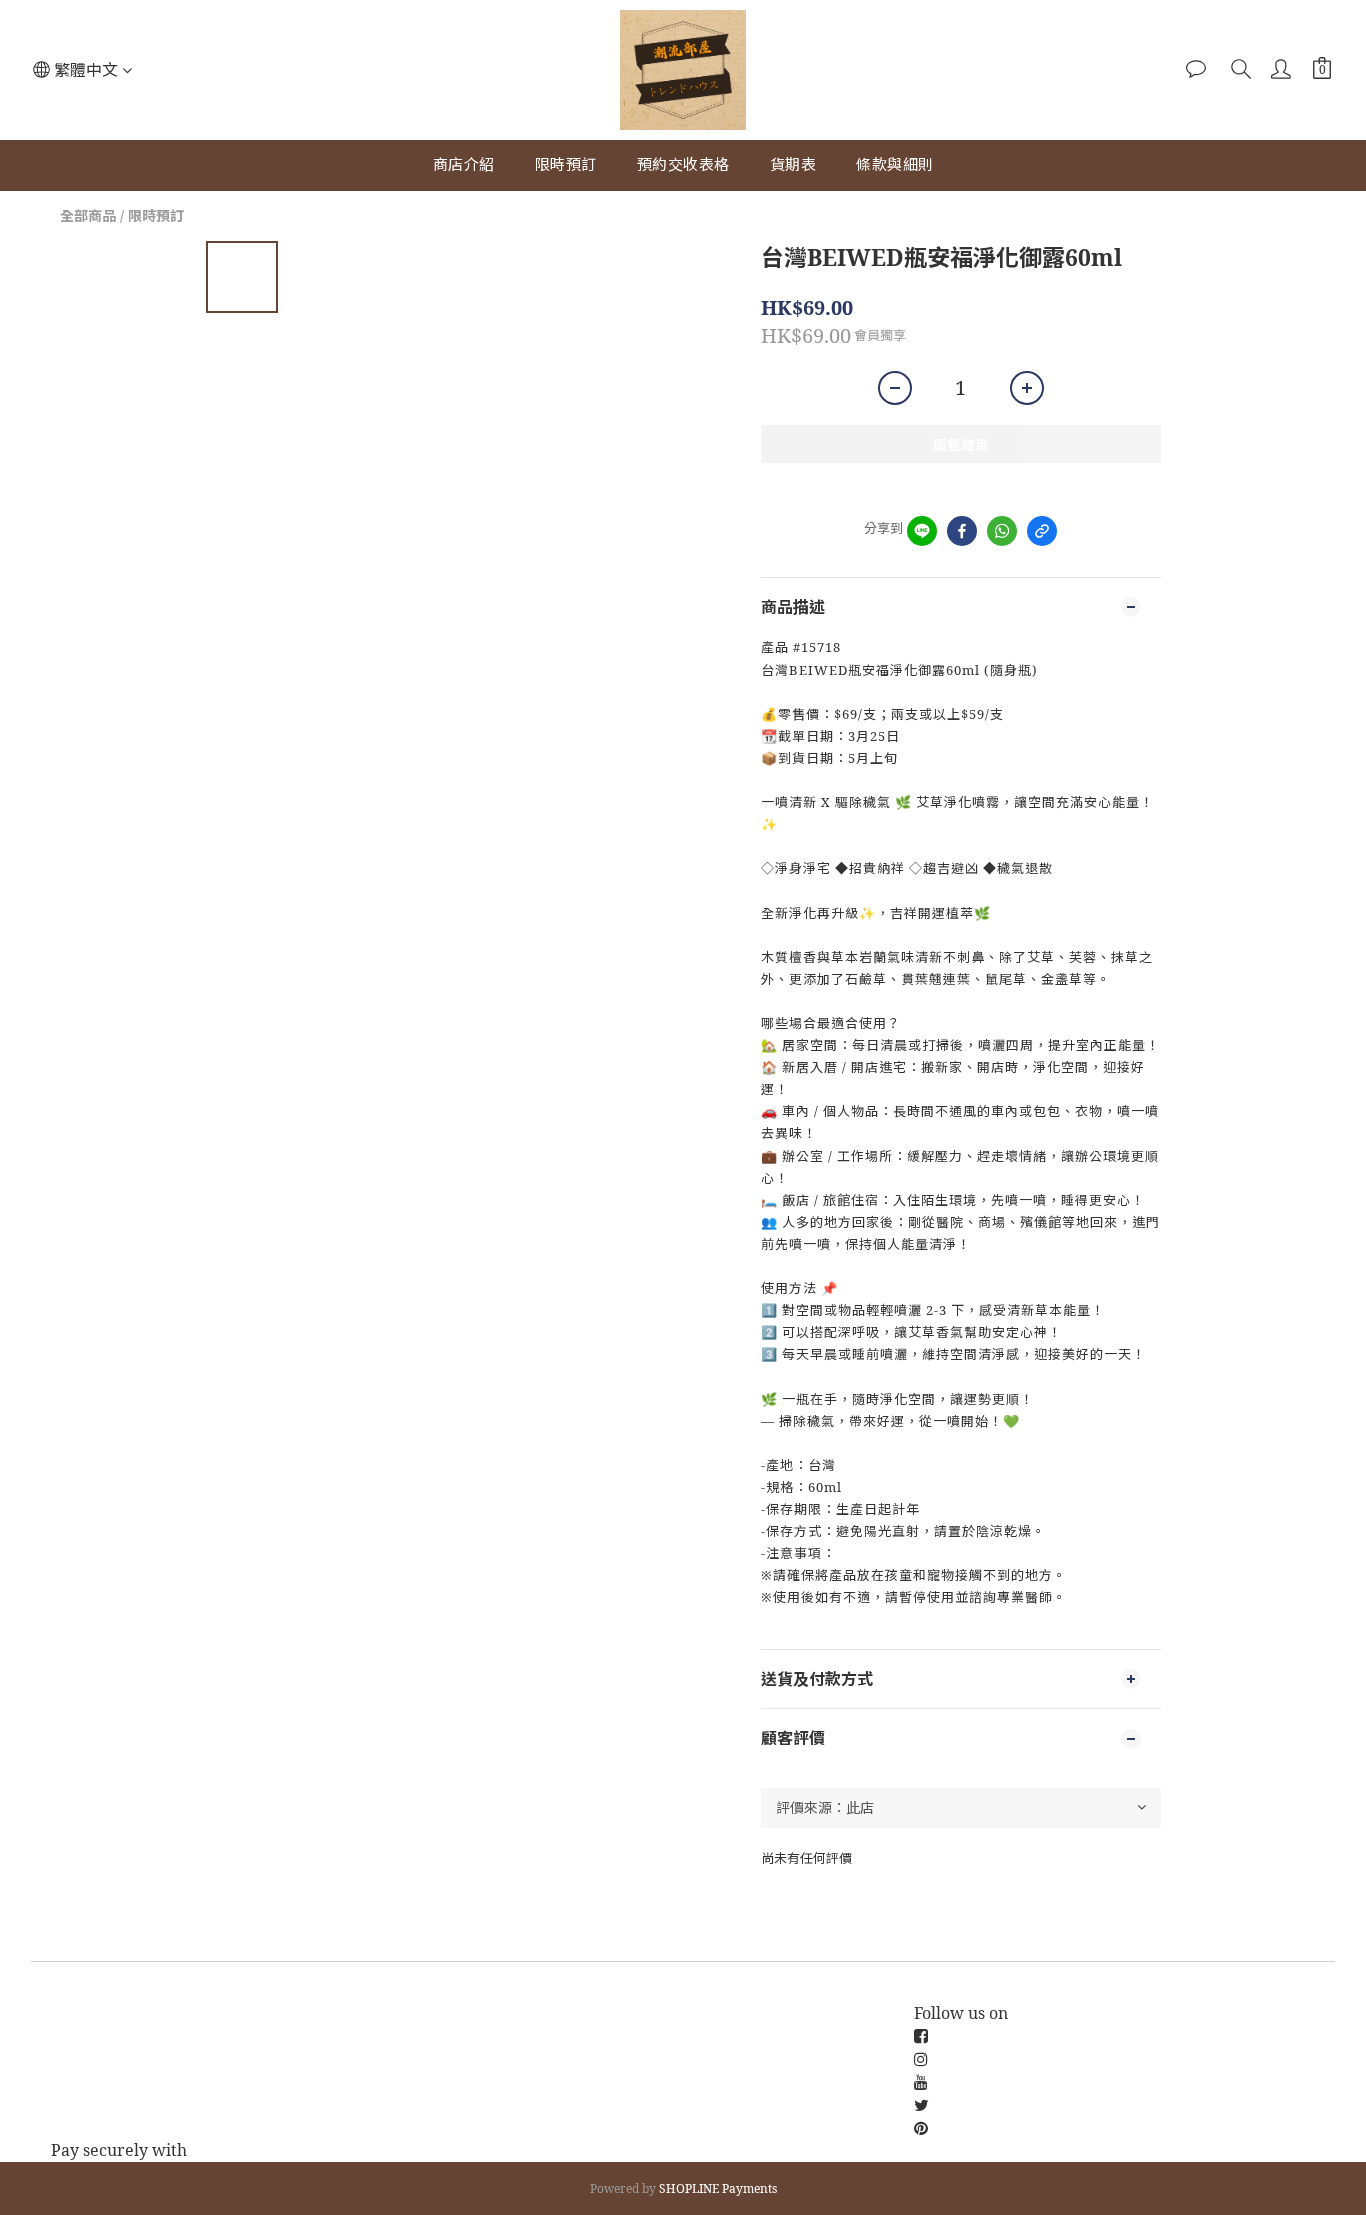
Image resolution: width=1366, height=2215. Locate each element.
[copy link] (1042, 531)
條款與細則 (895, 164)
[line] (922, 531)
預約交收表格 (683, 164)
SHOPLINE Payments (718, 2188)
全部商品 (88, 215)
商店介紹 (464, 164)
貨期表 (793, 164)
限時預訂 (566, 164)
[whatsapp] (1002, 531)
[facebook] (962, 531)
